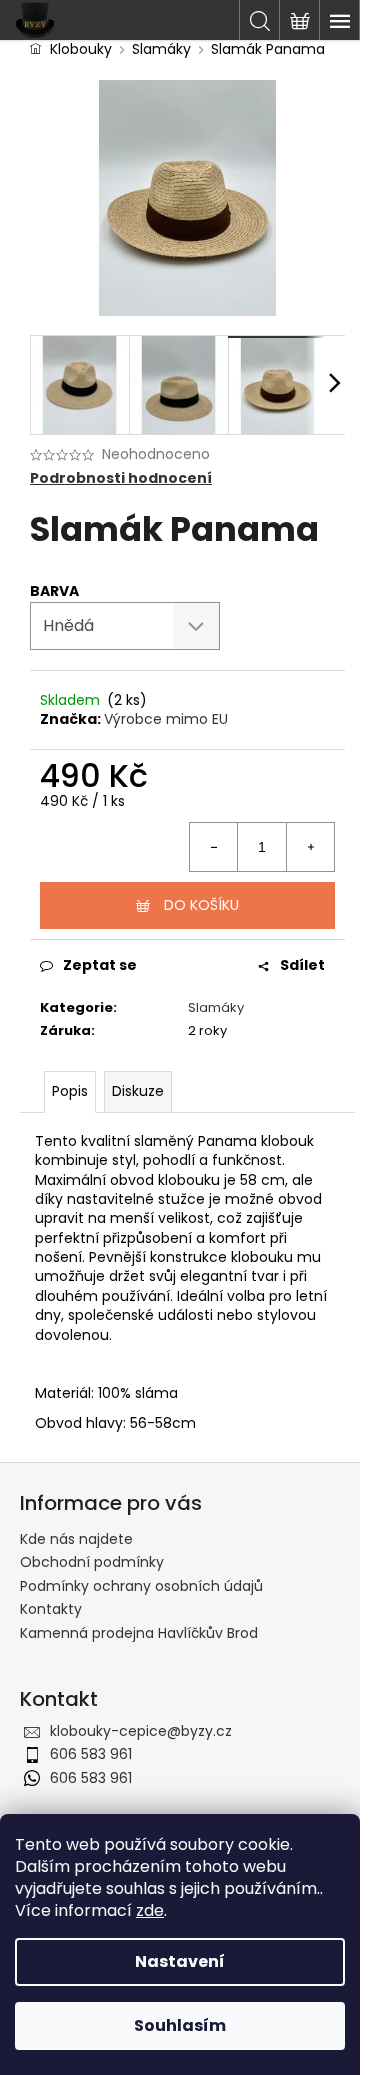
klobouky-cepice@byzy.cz (141, 1731)
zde (150, 1910)
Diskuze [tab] (138, 1091)
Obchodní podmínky (92, 1562)
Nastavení (180, 1961)
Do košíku (201, 905)
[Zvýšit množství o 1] (310, 847)
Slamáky (216, 1007)
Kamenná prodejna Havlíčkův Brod (139, 1633)
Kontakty (51, 1609)
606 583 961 (91, 1754)
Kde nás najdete (76, 1539)
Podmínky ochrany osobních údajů (141, 1586)
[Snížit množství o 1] (214, 847)
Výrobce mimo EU (166, 719)
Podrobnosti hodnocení (121, 478)
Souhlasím (180, 2025)
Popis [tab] (70, 1091)
